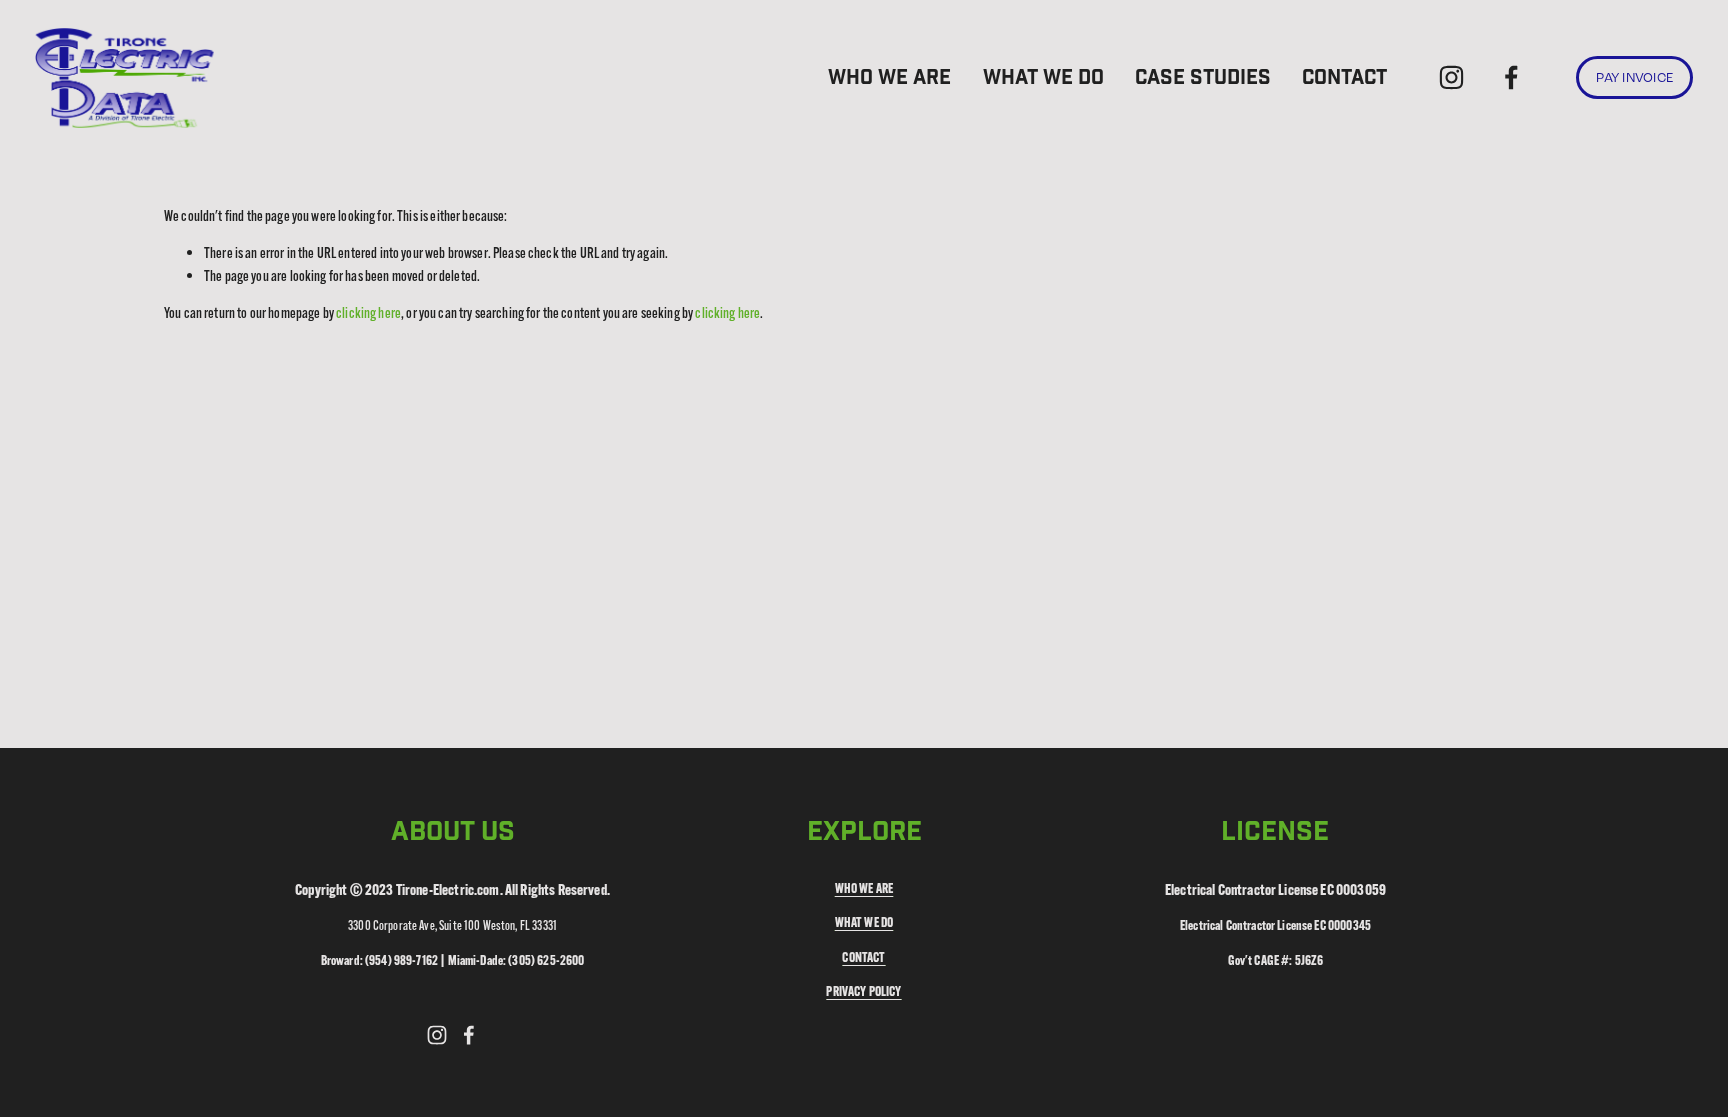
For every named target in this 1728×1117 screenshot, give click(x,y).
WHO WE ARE (889, 78)
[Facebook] (1511, 77)
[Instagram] (1451, 77)
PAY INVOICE (1634, 78)
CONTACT (1344, 78)
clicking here (368, 312)
